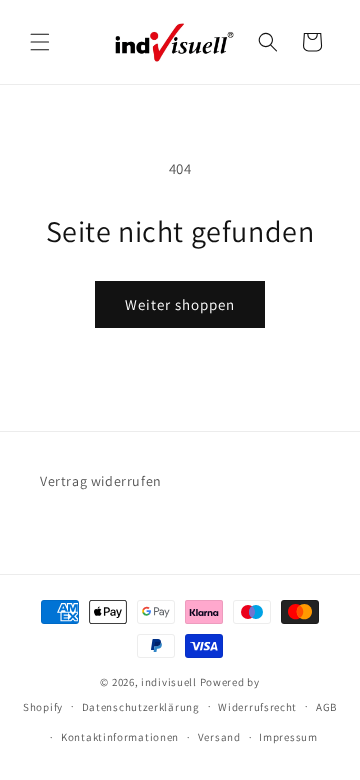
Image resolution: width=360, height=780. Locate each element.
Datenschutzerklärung (141, 707)
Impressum (288, 737)
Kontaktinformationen (120, 737)
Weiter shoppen (180, 304)
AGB (326, 707)
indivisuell (169, 682)
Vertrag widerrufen (101, 481)
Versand (219, 737)
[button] (40, 42)
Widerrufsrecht (257, 707)
